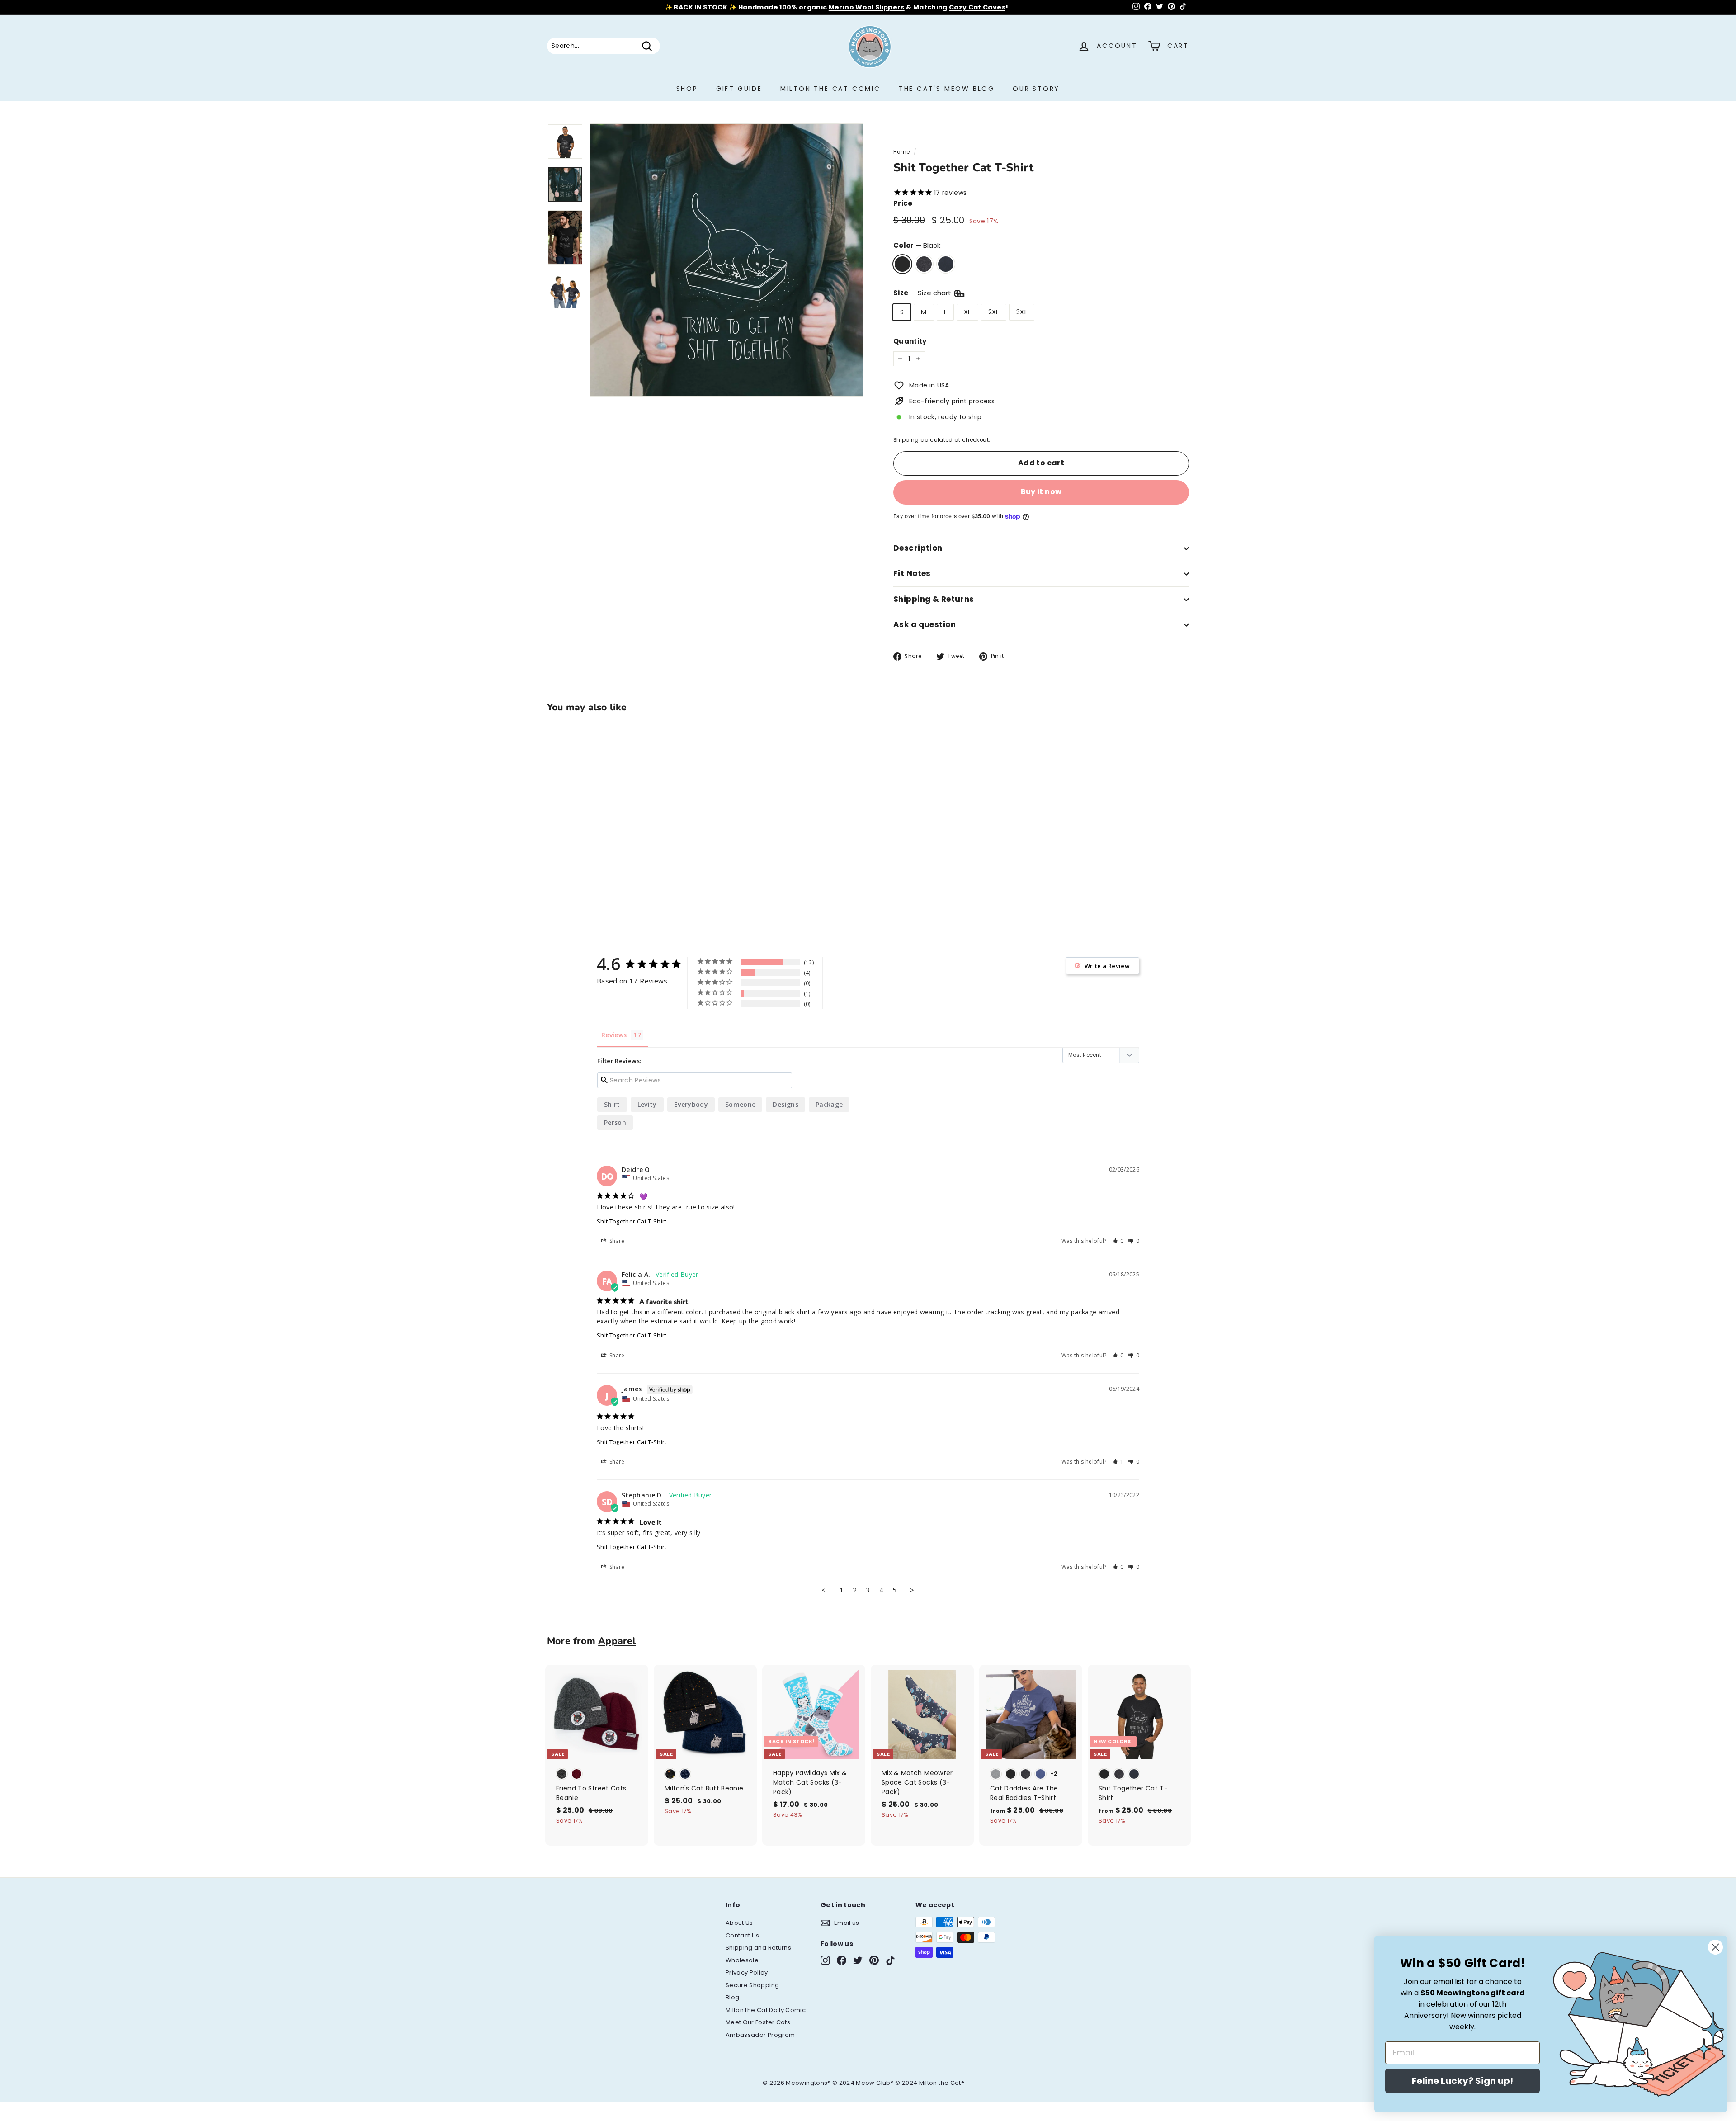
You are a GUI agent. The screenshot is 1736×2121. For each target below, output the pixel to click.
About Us (739, 1923)
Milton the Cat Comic (830, 89)
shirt (612, 1104)
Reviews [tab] (614, 1035)
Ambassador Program (760, 2035)
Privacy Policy (747, 1972)
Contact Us (743, 1935)
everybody (691, 1104)
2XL (994, 312)
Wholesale (742, 1960)
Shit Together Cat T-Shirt (632, 1221)
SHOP (687, 89)
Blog (732, 1997)
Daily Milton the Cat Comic (908, 7)
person (615, 1122)
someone (740, 1104)
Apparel (617, 1641)
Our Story (1036, 89)
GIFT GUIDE (739, 89)
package (829, 1104)
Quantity (910, 341)
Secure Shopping (752, 1985)
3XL (1022, 312)
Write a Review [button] (1107, 966)
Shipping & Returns (934, 599)
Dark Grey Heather (924, 264)
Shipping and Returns (758, 1948)
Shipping (906, 440)
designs (785, 1104)
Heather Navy (946, 264)
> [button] (912, 1590)
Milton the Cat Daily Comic (766, 2010)
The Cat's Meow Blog (947, 89)
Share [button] (616, 1241)
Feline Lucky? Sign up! (1462, 2081)
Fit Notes (912, 573)
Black (902, 264)
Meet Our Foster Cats (758, 2022)
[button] (1118, 1241)
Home (901, 152)
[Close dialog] (1715, 1947)
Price (903, 203)
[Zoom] (726, 260)
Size (923, 293)
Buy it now (1041, 492)
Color (917, 245)
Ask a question (925, 624)
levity (647, 1104)
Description (918, 548)
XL (967, 312)
